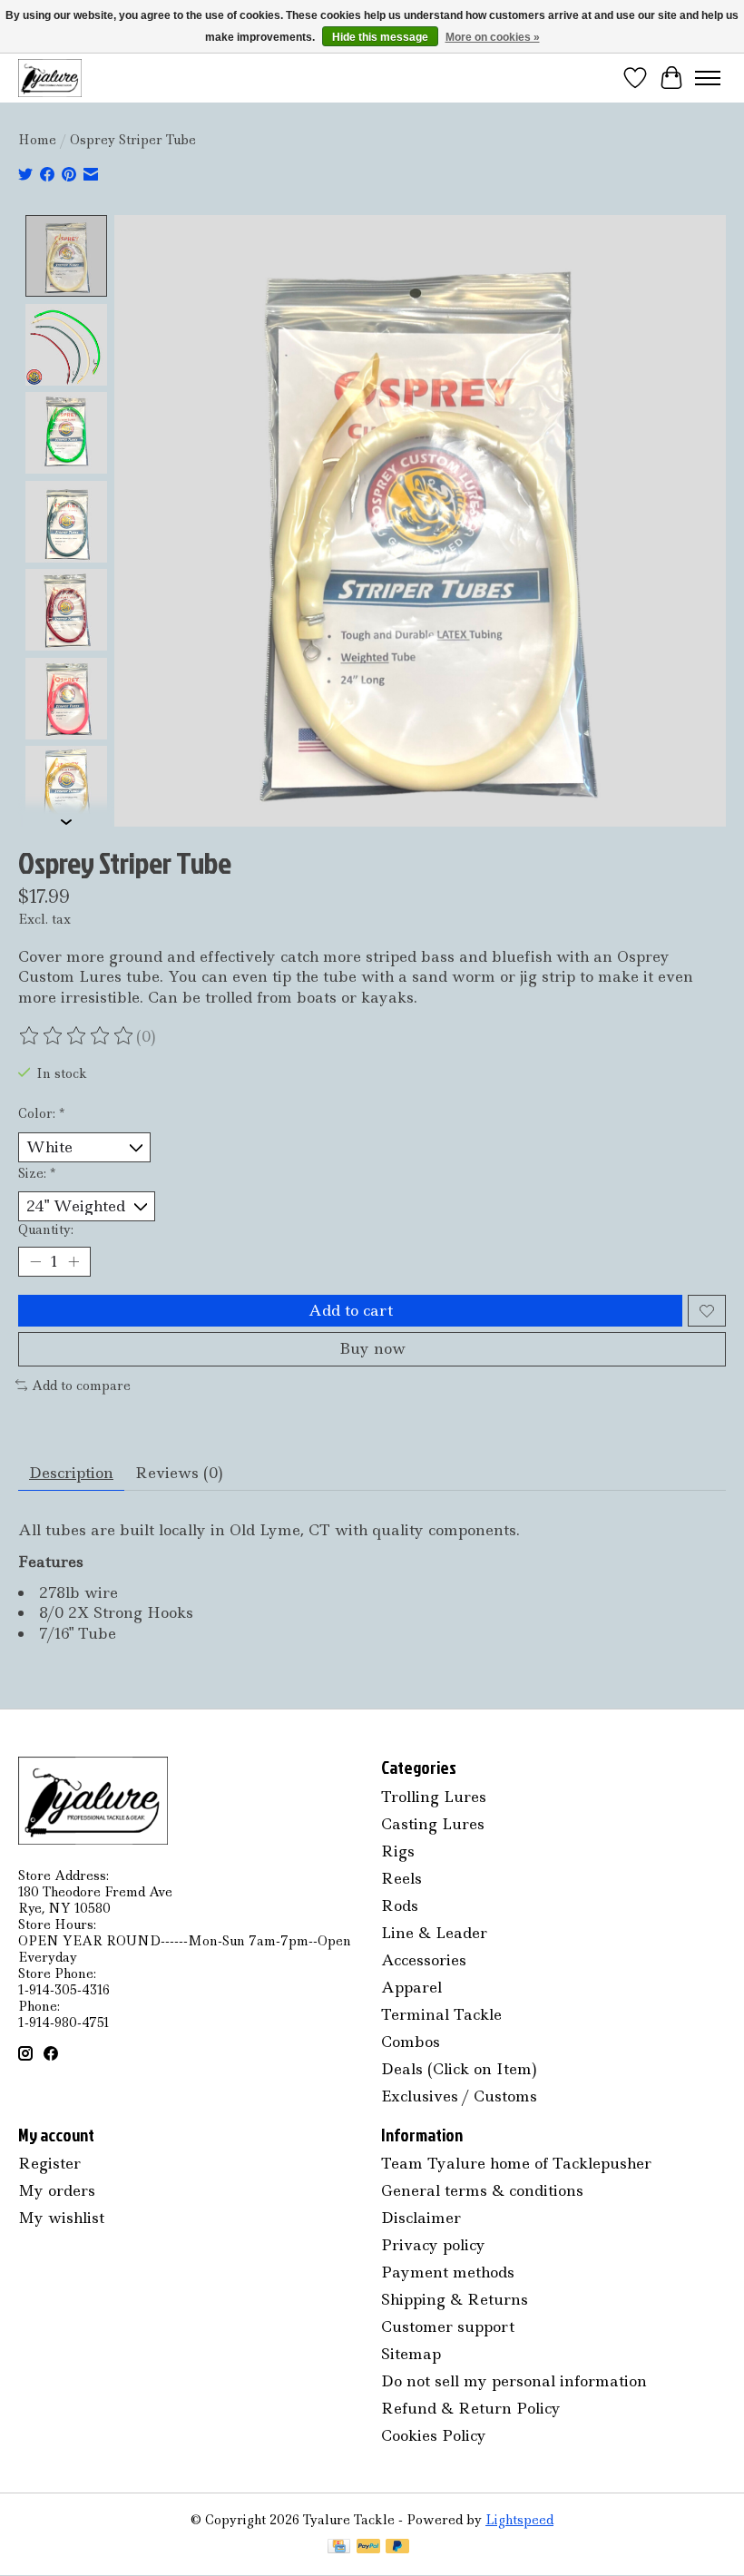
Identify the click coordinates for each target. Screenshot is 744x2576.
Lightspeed (519, 2520)
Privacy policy (433, 2245)
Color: (41, 1113)
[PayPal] (368, 2548)
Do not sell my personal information (514, 2381)
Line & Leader (434, 1933)
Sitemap (411, 2354)
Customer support (448, 2326)
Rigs (398, 1851)
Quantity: (46, 1229)
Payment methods (448, 2272)
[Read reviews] (77, 1036)
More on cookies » (493, 37)
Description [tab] (71, 1473)
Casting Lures (433, 1824)
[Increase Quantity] (73, 1262)
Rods (400, 1905)
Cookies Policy (434, 2435)
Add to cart (351, 1310)
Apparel (411, 1987)
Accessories (424, 1960)
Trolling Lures (434, 1797)
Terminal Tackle (441, 2014)
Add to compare (81, 1386)
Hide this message (380, 37)
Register (49, 2163)
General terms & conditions (482, 2190)
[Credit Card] (339, 2548)
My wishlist (61, 2218)
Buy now (372, 1348)
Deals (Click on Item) (459, 2069)
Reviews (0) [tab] (179, 1473)
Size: (37, 1173)
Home (37, 140)
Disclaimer (421, 2218)
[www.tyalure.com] (50, 78)
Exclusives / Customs (459, 2096)
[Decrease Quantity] (35, 1262)
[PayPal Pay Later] (397, 2548)
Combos (411, 2042)
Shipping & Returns (455, 2299)
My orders (57, 2190)
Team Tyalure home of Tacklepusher (516, 2163)
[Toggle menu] (708, 78)
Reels (401, 1878)
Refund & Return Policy (471, 2408)
